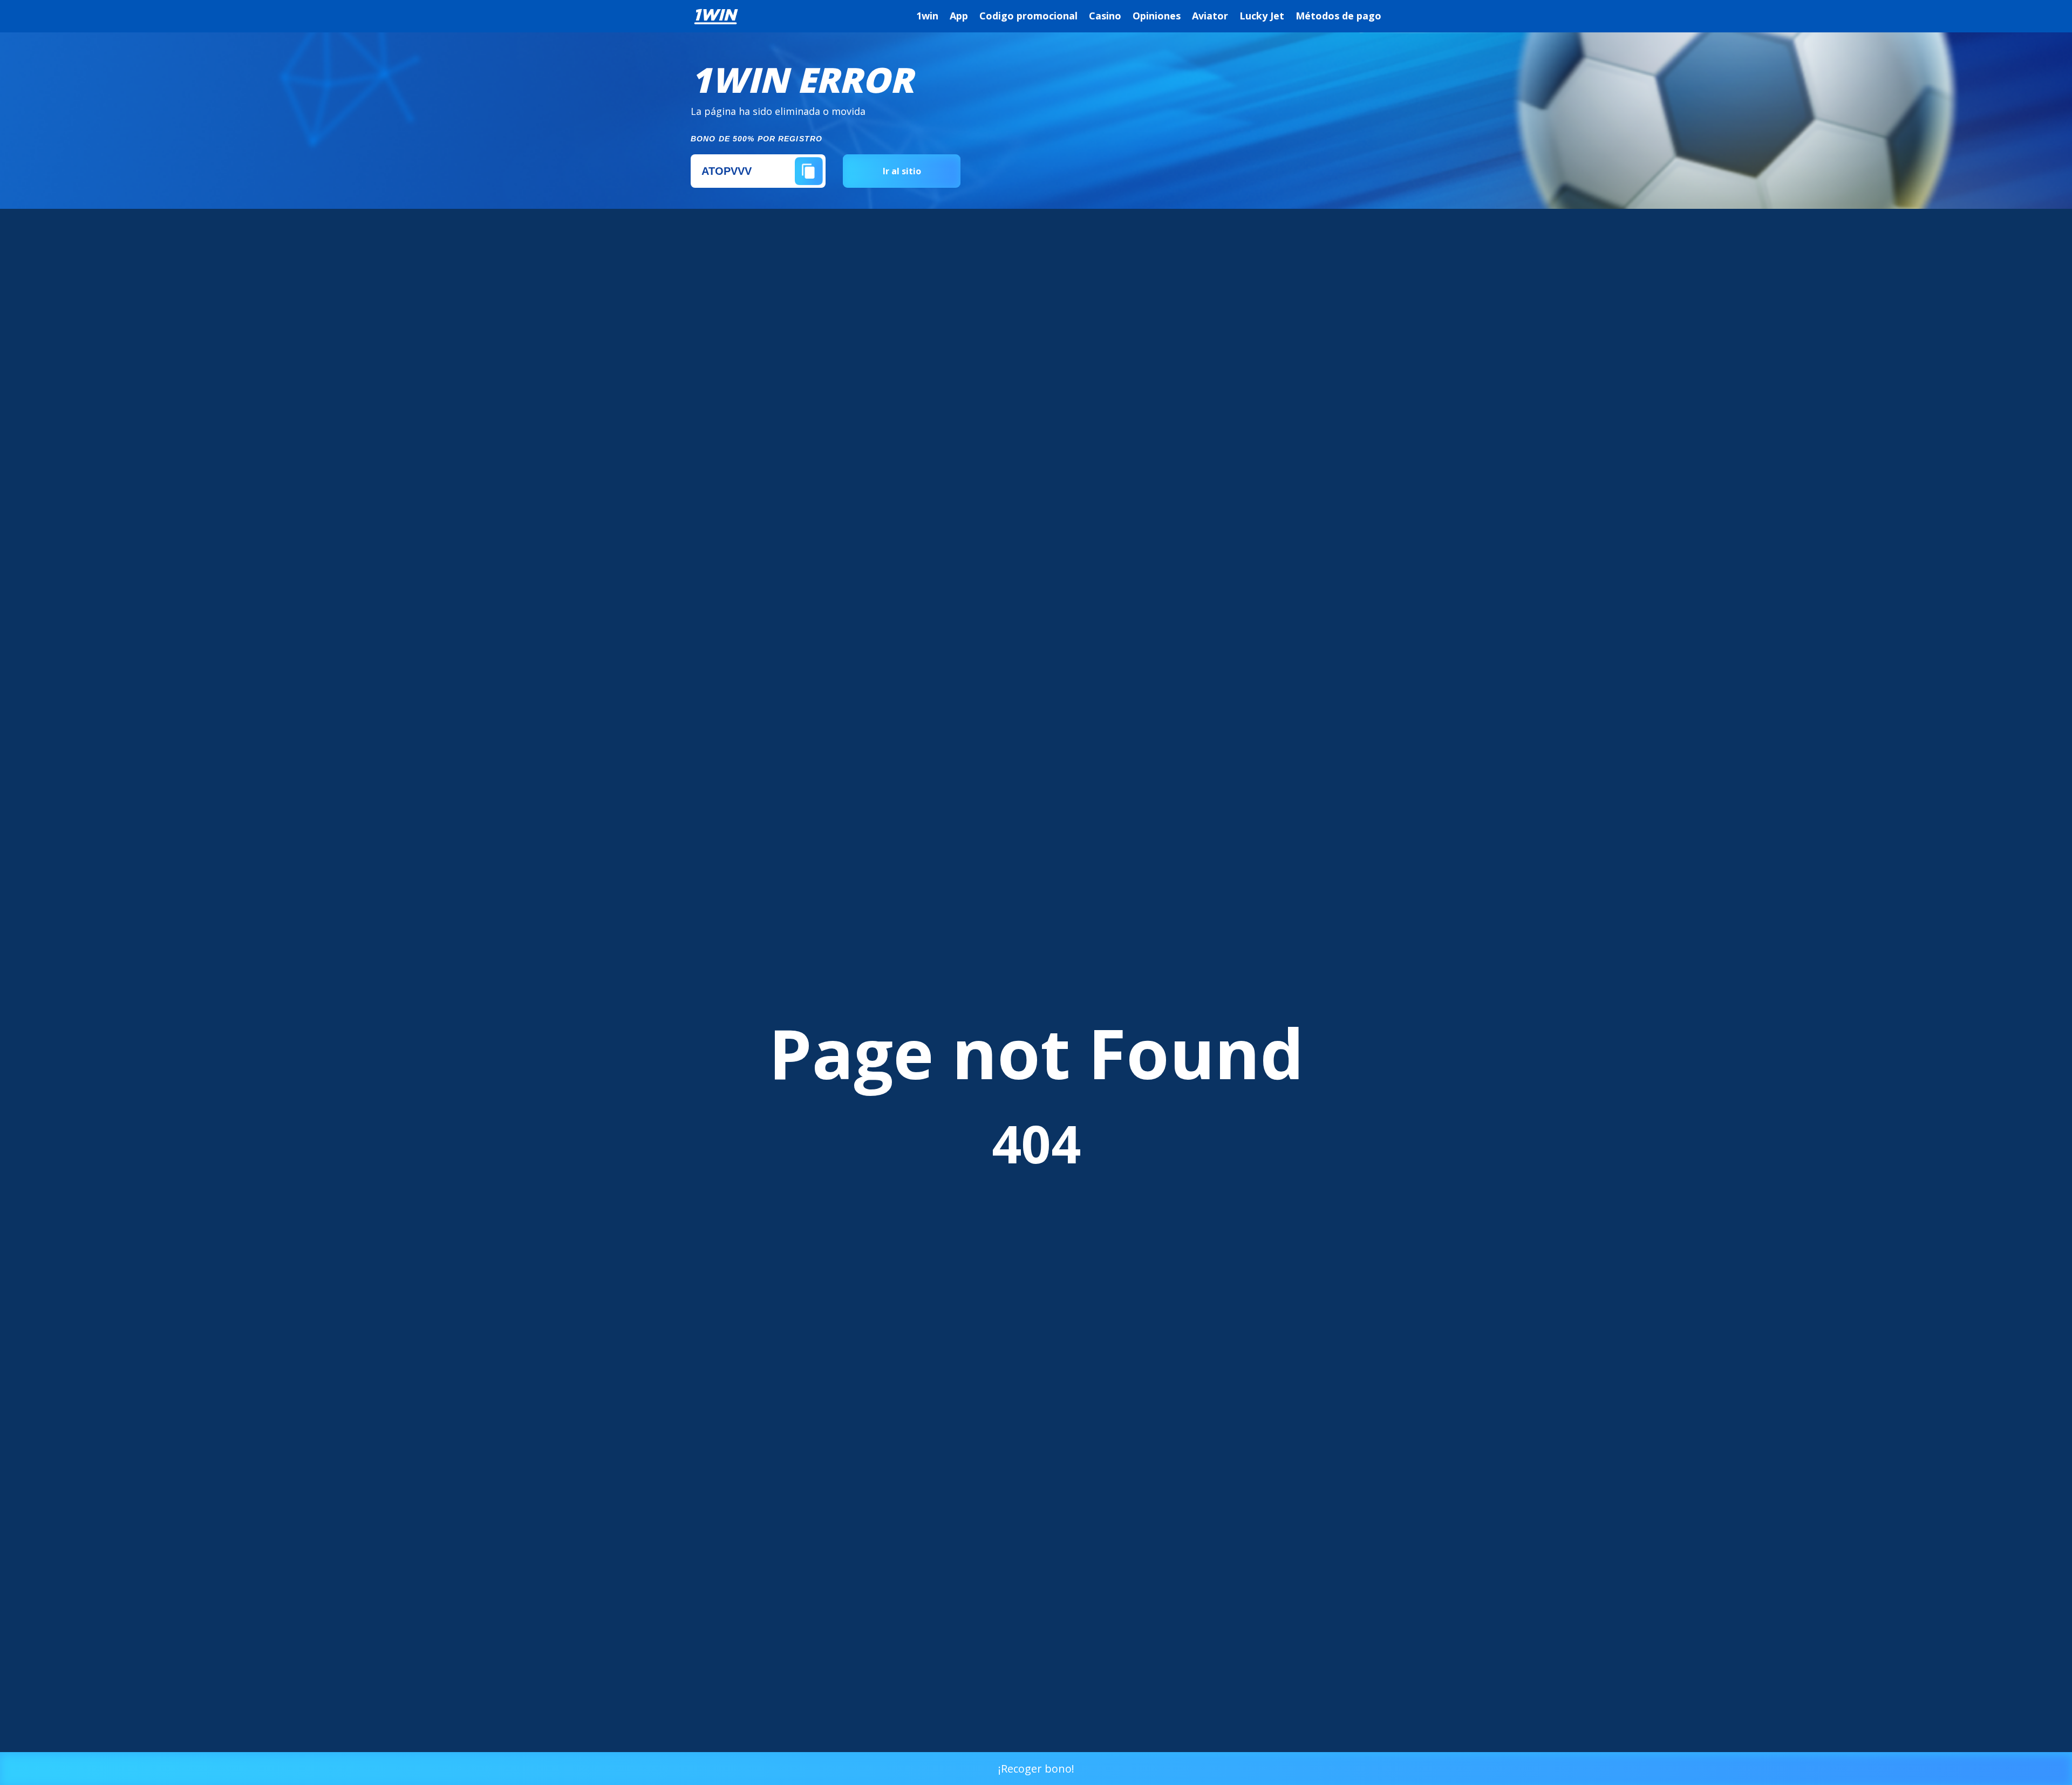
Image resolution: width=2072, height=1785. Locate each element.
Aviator (1210, 16)
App (959, 16)
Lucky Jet (1262, 16)
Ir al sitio (902, 171)
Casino (1105, 16)
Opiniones (1157, 16)
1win (927, 16)
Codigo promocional (1028, 16)
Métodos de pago (1338, 16)
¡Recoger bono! (1036, 1769)
